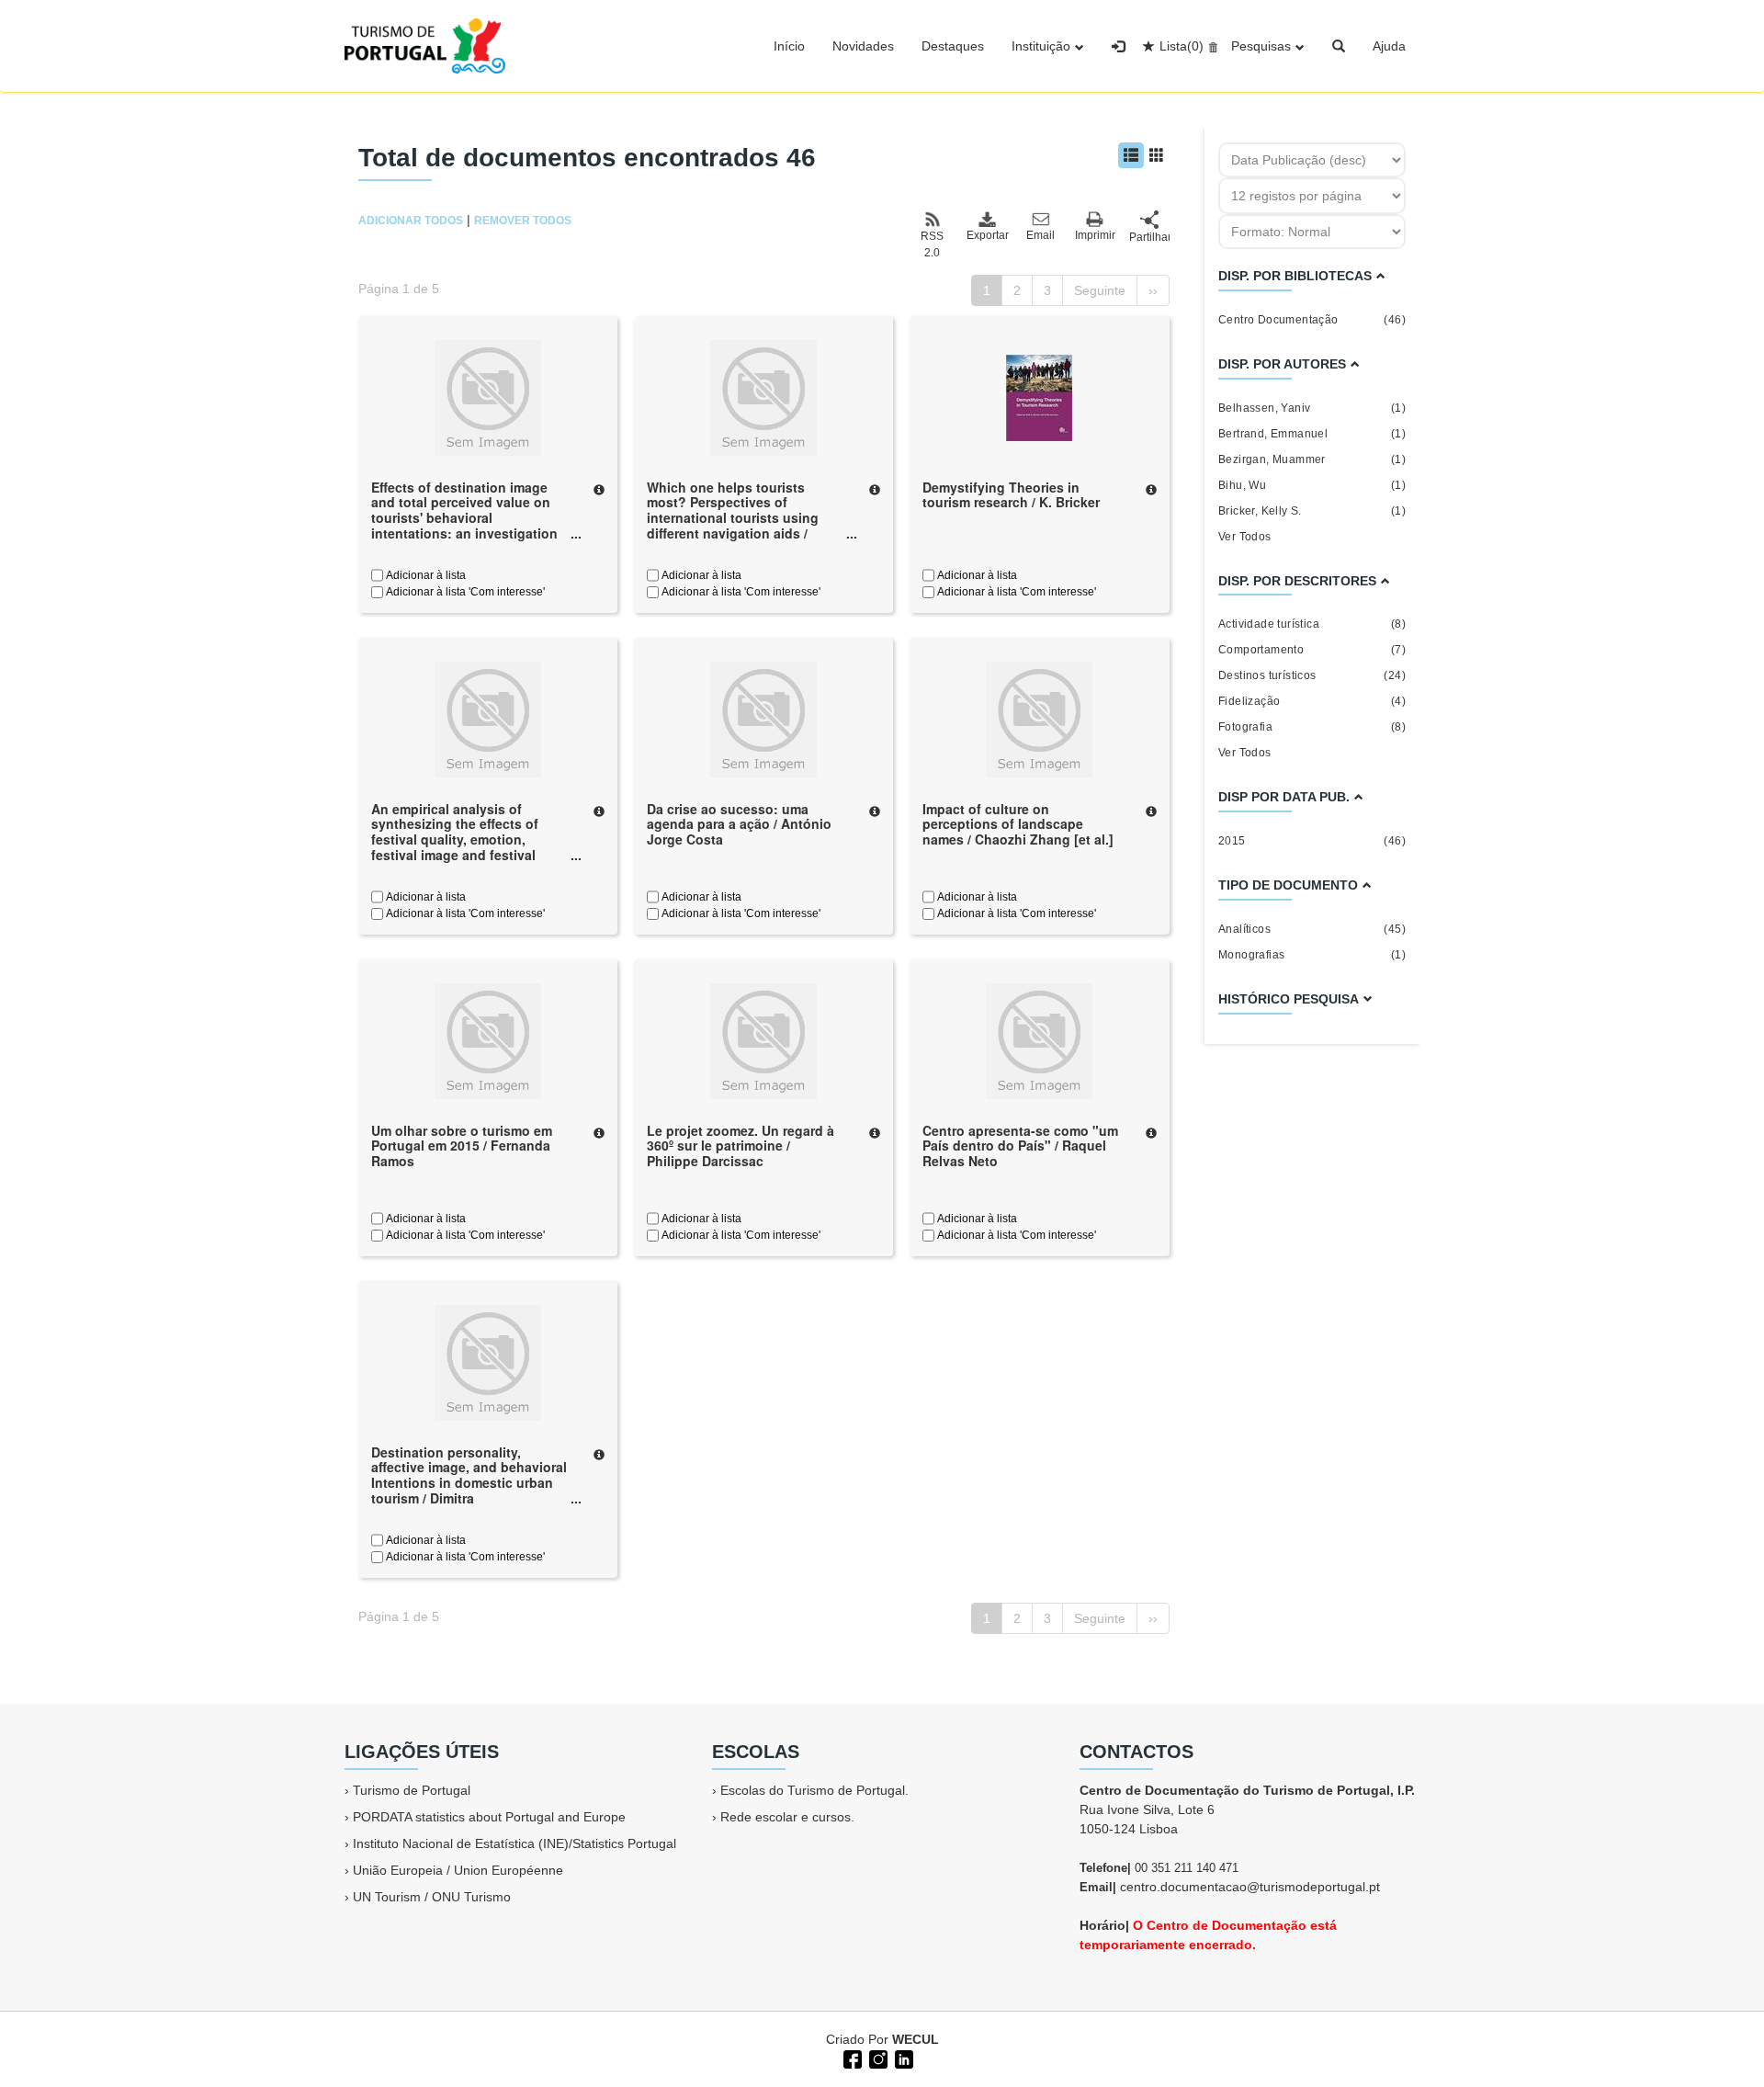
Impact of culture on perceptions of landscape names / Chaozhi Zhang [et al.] (1018, 824)
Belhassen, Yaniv (1312, 408)
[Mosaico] (1157, 155)
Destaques (953, 46)
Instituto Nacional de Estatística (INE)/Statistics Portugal (514, 1843)
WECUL (916, 2039)
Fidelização (1312, 701)
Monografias (1312, 955)
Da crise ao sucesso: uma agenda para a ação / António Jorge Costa (739, 824)
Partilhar (1149, 237)
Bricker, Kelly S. (1312, 511)
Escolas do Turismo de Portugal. (814, 1790)
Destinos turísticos (1312, 675)
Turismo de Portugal (412, 1790)
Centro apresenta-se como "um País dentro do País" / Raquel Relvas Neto (1020, 1146)
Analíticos (1312, 929)
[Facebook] (851, 2058)
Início (789, 46)
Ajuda (1389, 46)
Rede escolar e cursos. (787, 1817)
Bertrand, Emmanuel (1312, 434)
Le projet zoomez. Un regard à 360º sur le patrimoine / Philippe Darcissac (741, 1146)
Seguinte (1100, 290)
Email (1040, 235)
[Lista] (1131, 155)
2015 (1312, 841)
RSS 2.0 (932, 244)
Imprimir (1095, 235)
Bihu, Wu (1312, 485)
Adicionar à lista (424, 575)
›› (1153, 290)
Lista (1182, 46)
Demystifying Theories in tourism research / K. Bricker (1011, 495)
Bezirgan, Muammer (1312, 459)
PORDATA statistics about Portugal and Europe (489, 1817)
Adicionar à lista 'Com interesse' (464, 592)
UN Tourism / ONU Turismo (432, 1897)
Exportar (987, 235)
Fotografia (1312, 727)
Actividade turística (1312, 624)
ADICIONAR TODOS (411, 221)
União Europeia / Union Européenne (458, 1870)
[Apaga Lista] (1210, 46)
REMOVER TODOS (523, 221)
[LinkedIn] (902, 2058)
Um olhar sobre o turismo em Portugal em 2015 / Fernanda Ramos (462, 1146)
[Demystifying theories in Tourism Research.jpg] (1039, 396)
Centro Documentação (1312, 320)
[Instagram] (876, 2058)
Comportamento (1312, 650)
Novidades (863, 46)
